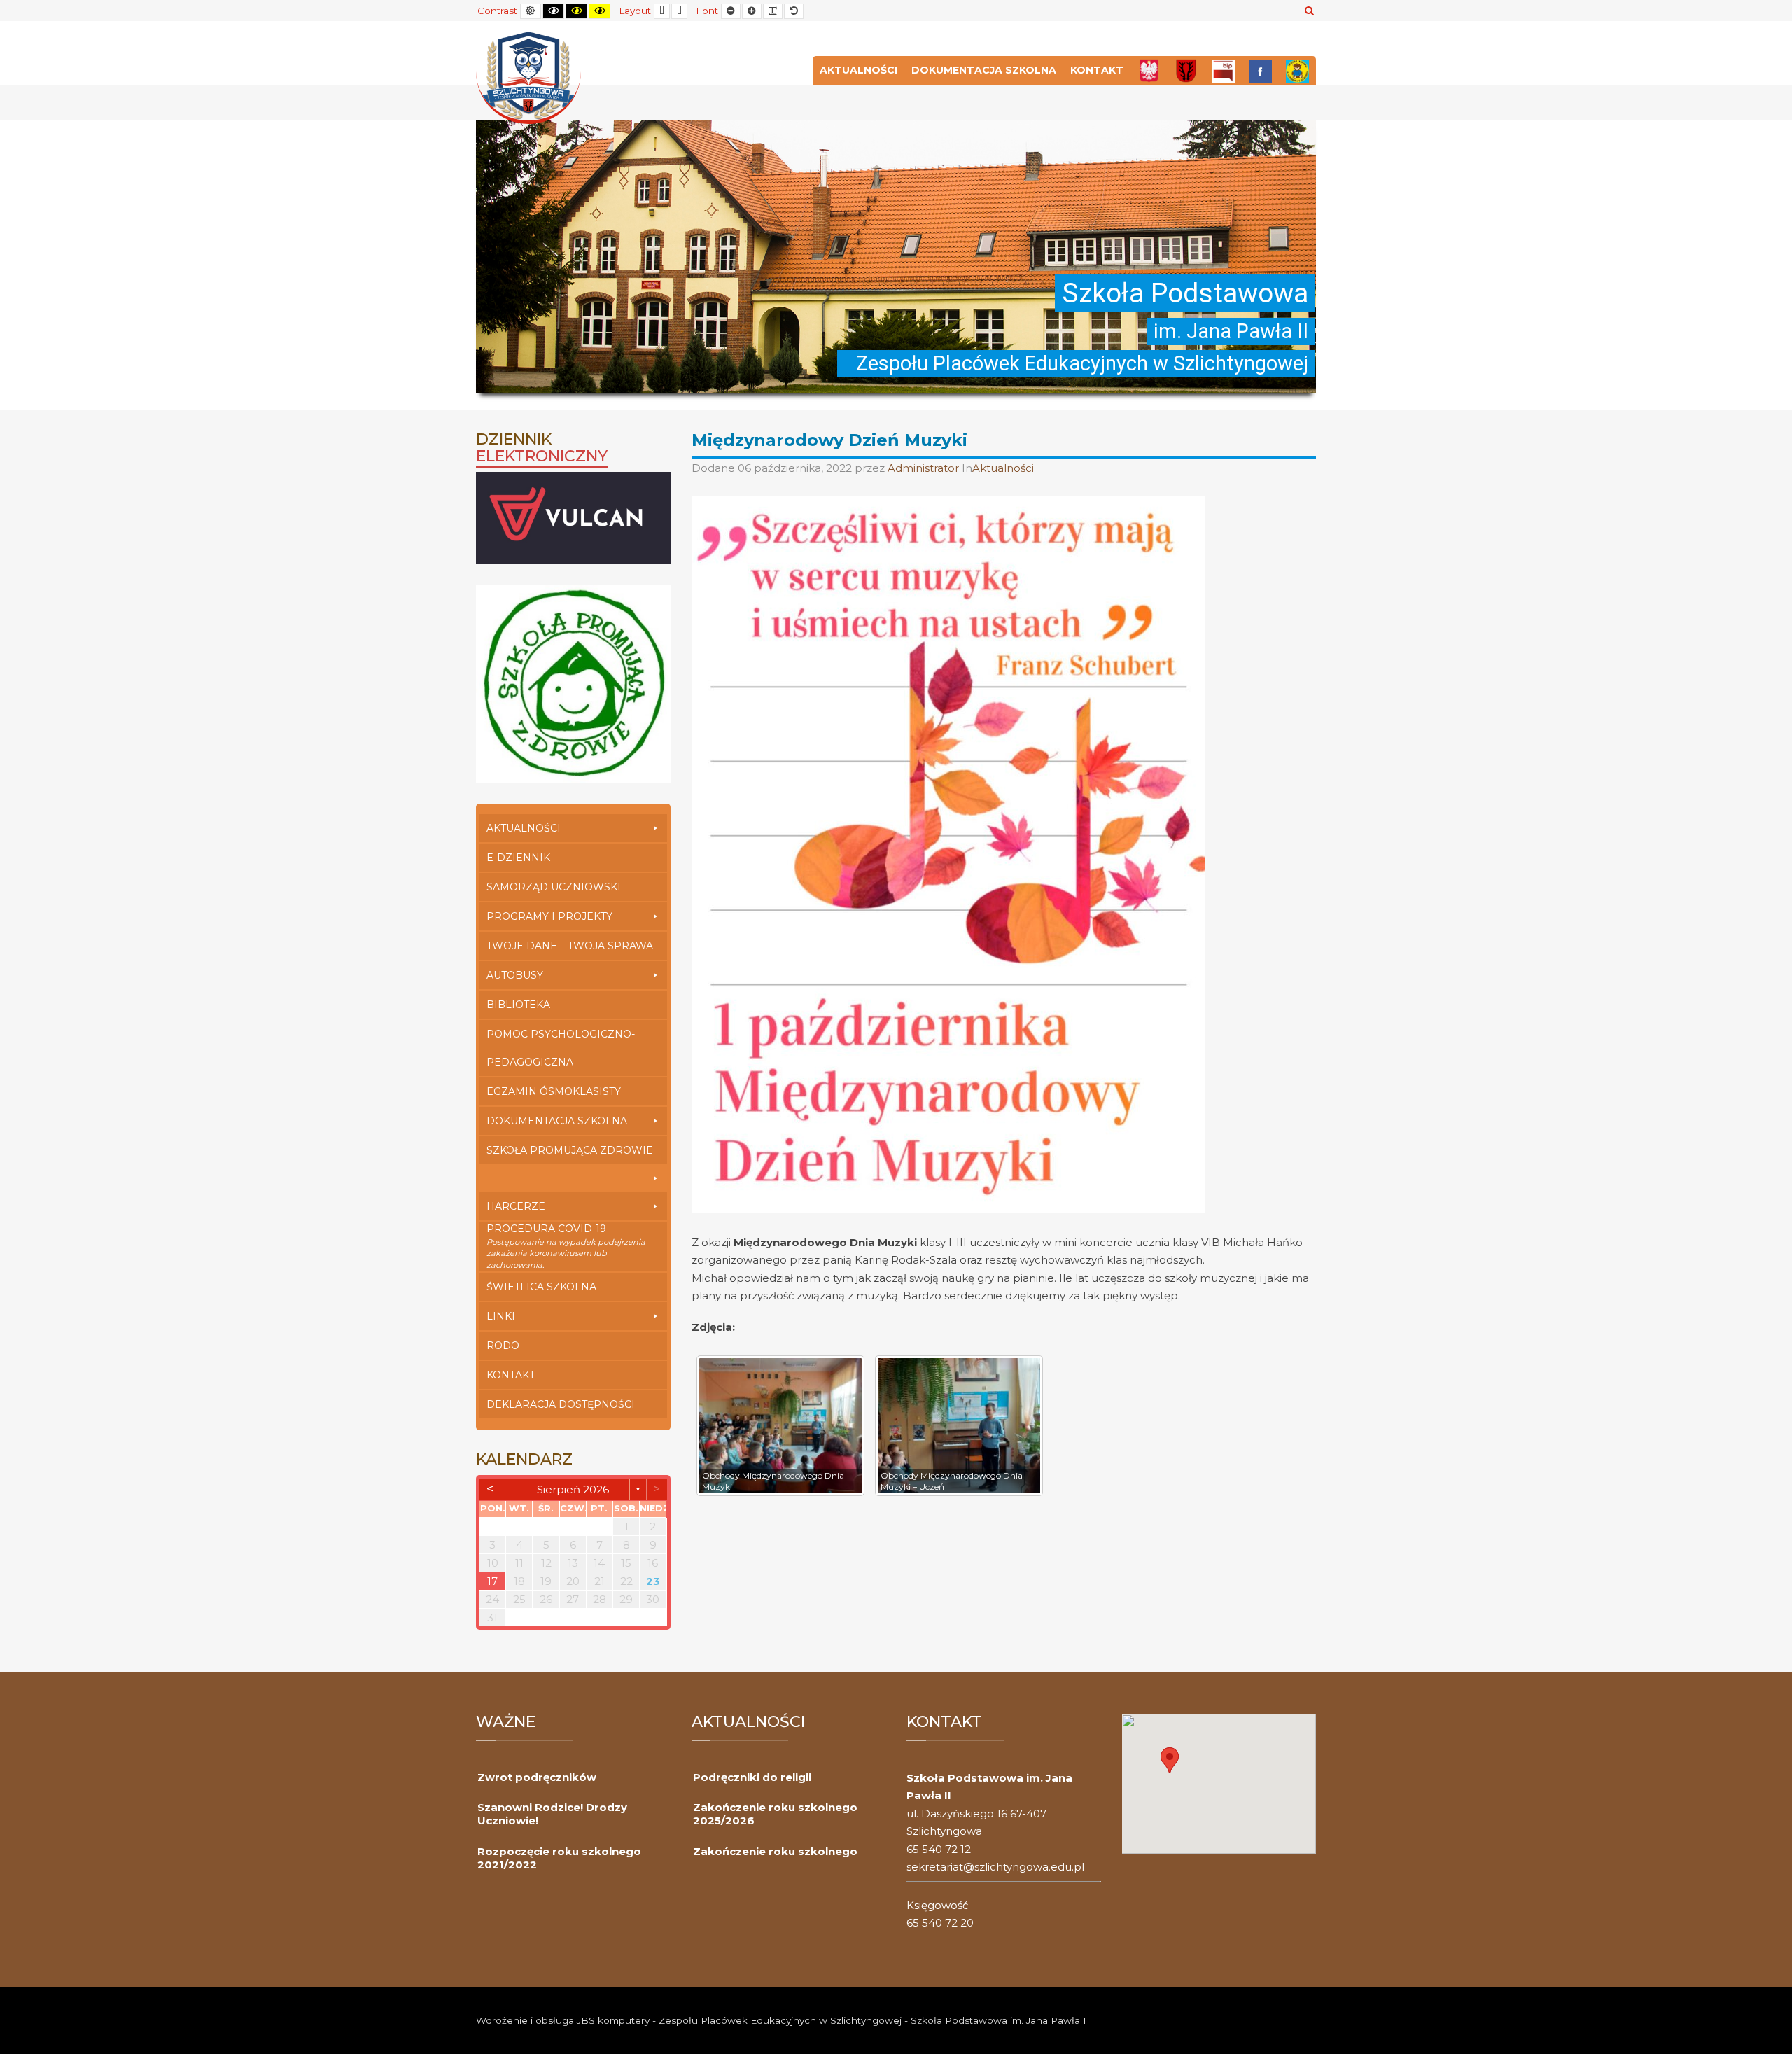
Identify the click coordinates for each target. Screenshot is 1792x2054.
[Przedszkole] (1297, 70)
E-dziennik (518, 858)
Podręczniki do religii (752, 1777)
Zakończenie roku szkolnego (775, 1851)
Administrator (925, 468)
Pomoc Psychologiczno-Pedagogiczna (561, 1048)
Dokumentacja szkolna (984, 70)
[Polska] (1149, 70)
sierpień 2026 (573, 1489)
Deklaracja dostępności (561, 1404)
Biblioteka (518, 1005)
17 (492, 1581)
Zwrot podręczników (537, 1777)
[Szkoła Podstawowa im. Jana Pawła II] (528, 77)
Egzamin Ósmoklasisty (554, 1091)
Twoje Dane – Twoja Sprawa (570, 946)
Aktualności (859, 70)
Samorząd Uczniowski (554, 887)
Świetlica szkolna (541, 1287)
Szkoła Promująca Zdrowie (570, 1150)
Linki (501, 1316)
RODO (503, 1346)
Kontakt (1097, 70)
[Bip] (1223, 70)
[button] (1170, 1760)
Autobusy (515, 975)
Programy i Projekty (549, 916)
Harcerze (516, 1206)
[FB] (1260, 70)
